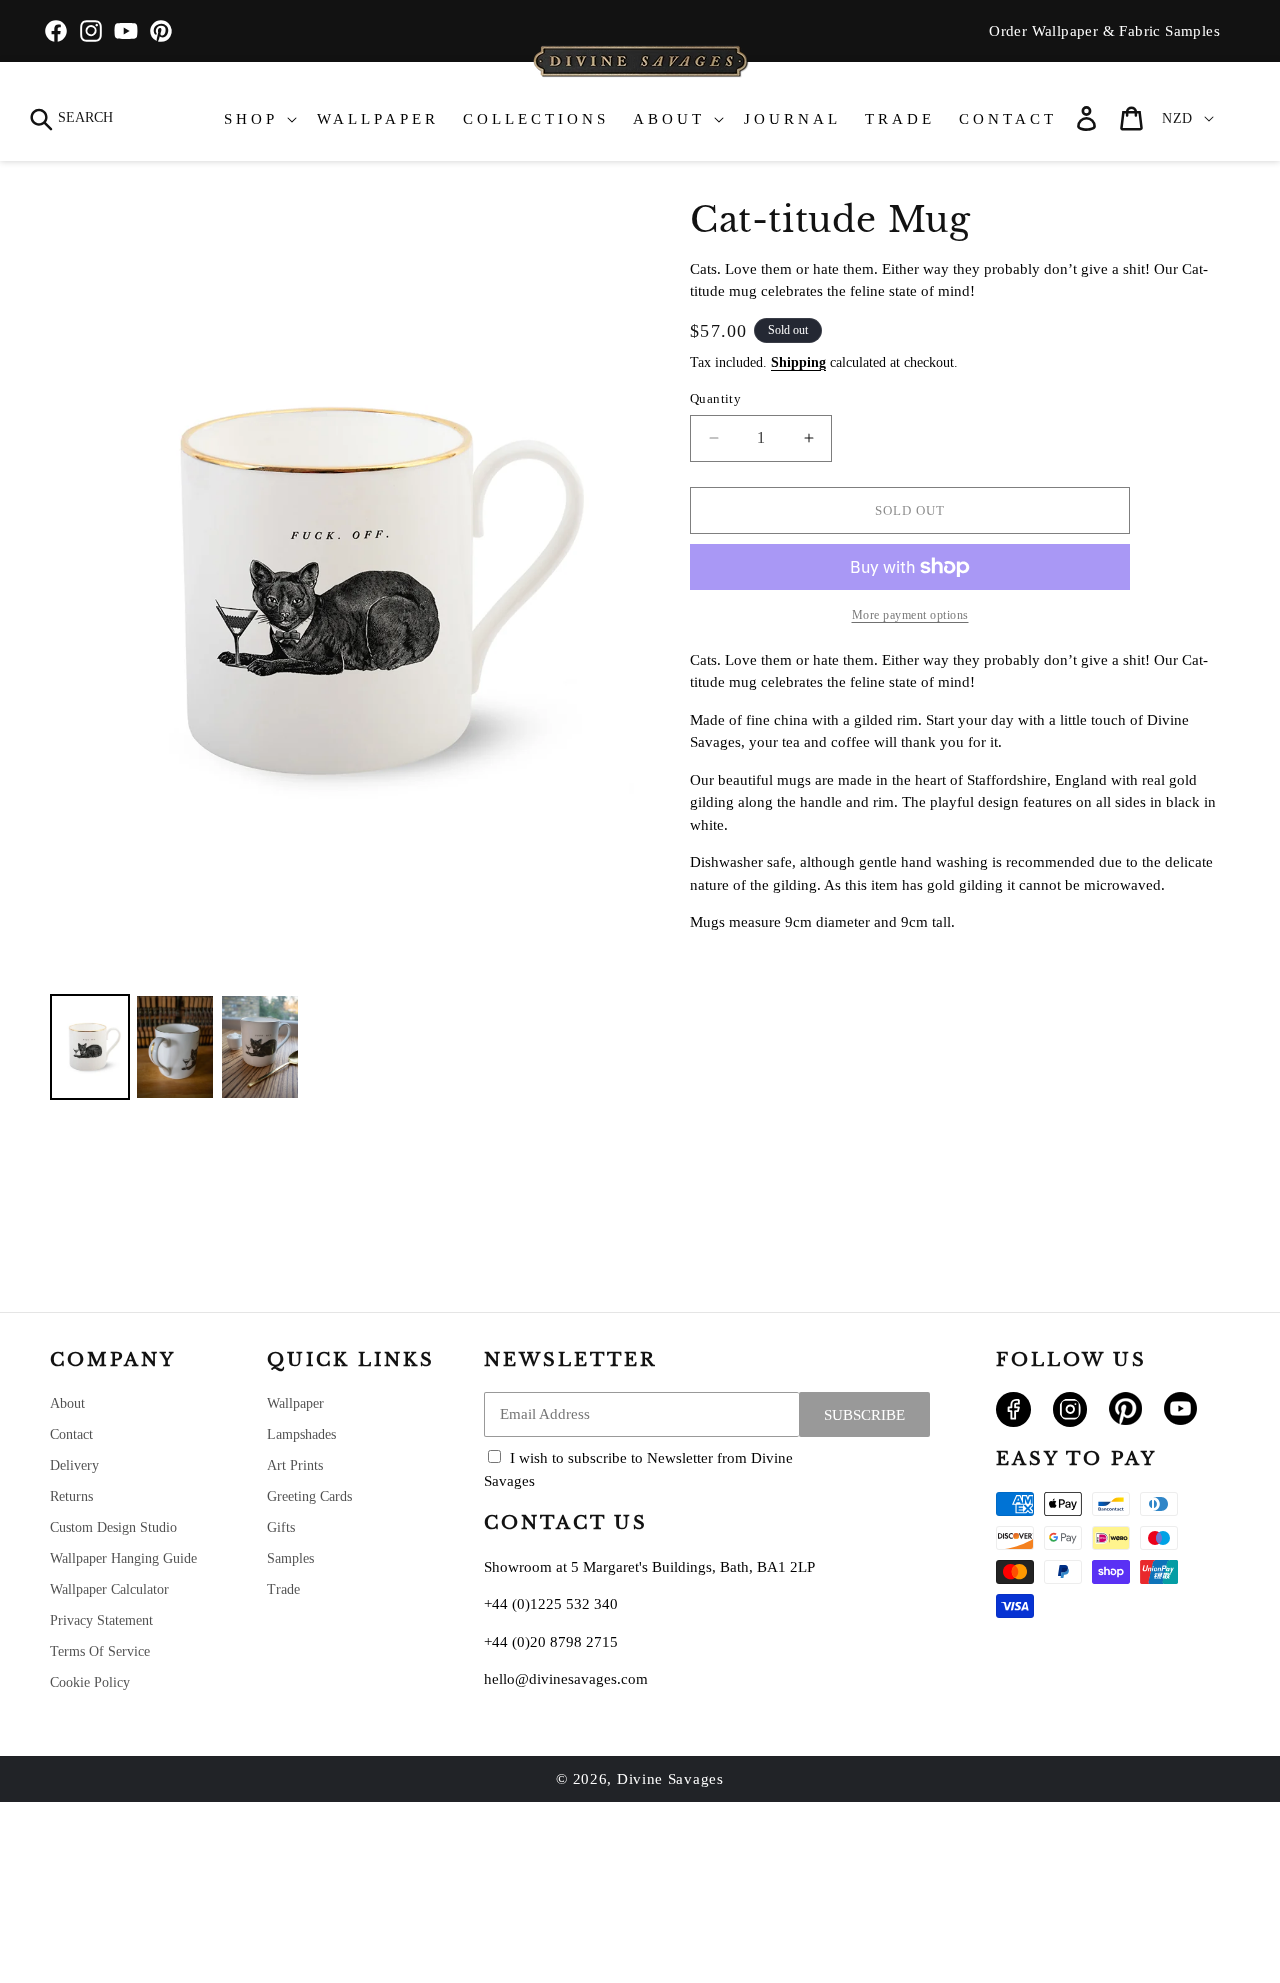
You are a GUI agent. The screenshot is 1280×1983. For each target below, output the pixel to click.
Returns (71, 1496)
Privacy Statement (101, 1620)
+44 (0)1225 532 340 (551, 1604)
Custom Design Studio (113, 1527)
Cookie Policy (90, 1682)
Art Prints (295, 1465)
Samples (290, 1558)
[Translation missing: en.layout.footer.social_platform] (1013, 1422)
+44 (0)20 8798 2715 (551, 1642)
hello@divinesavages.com (566, 1679)
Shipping (798, 362)
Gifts (281, 1527)
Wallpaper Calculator (109, 1589)
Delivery (74, 1465)
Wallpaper (295, 1403)
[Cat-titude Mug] (90, 1047)
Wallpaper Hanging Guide (123, 1558)
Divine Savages (670, 1779)
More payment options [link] (910, 615)
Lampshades (301, 1434)
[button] (72, 118)
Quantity (715, 398)
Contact (71, 1434)
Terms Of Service (100, 1651)
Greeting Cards (309, 1496)
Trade (283, 1589)
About (67, 1403)
